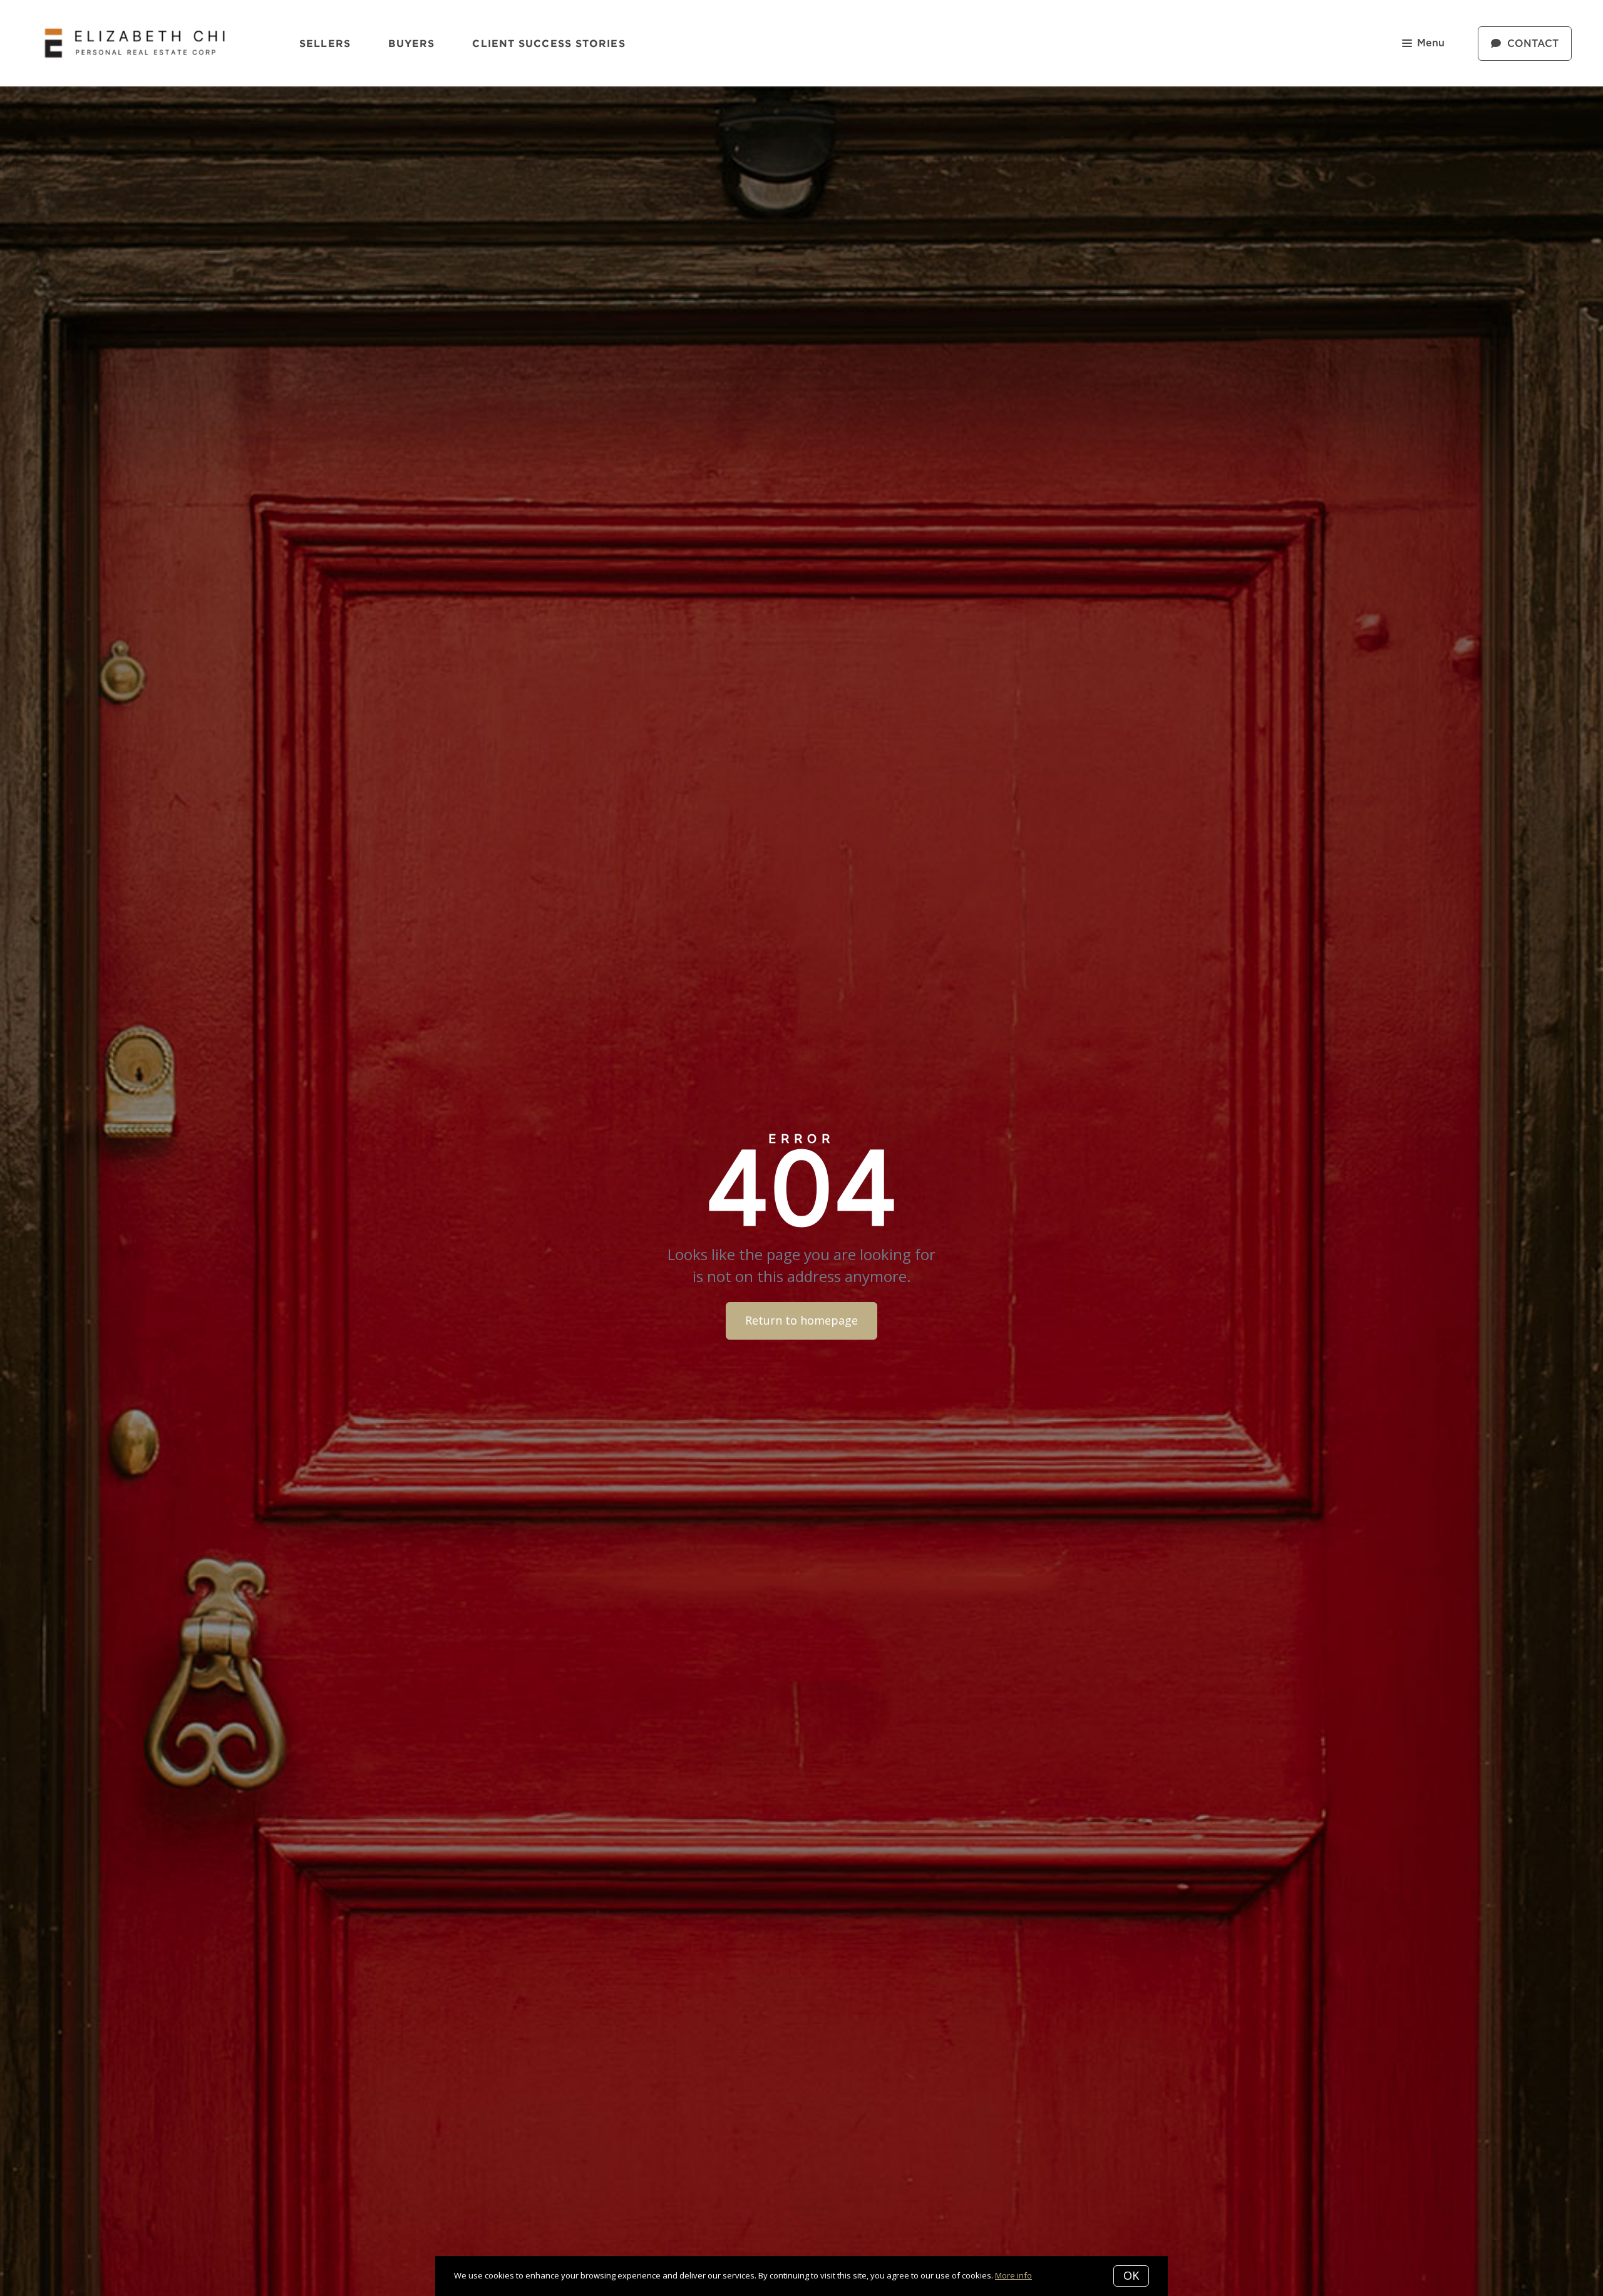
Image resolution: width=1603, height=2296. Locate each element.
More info (1013, 2275)
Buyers (412, 43)
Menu (1431, 43)
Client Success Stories (549, 43)
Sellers (325, 43)
